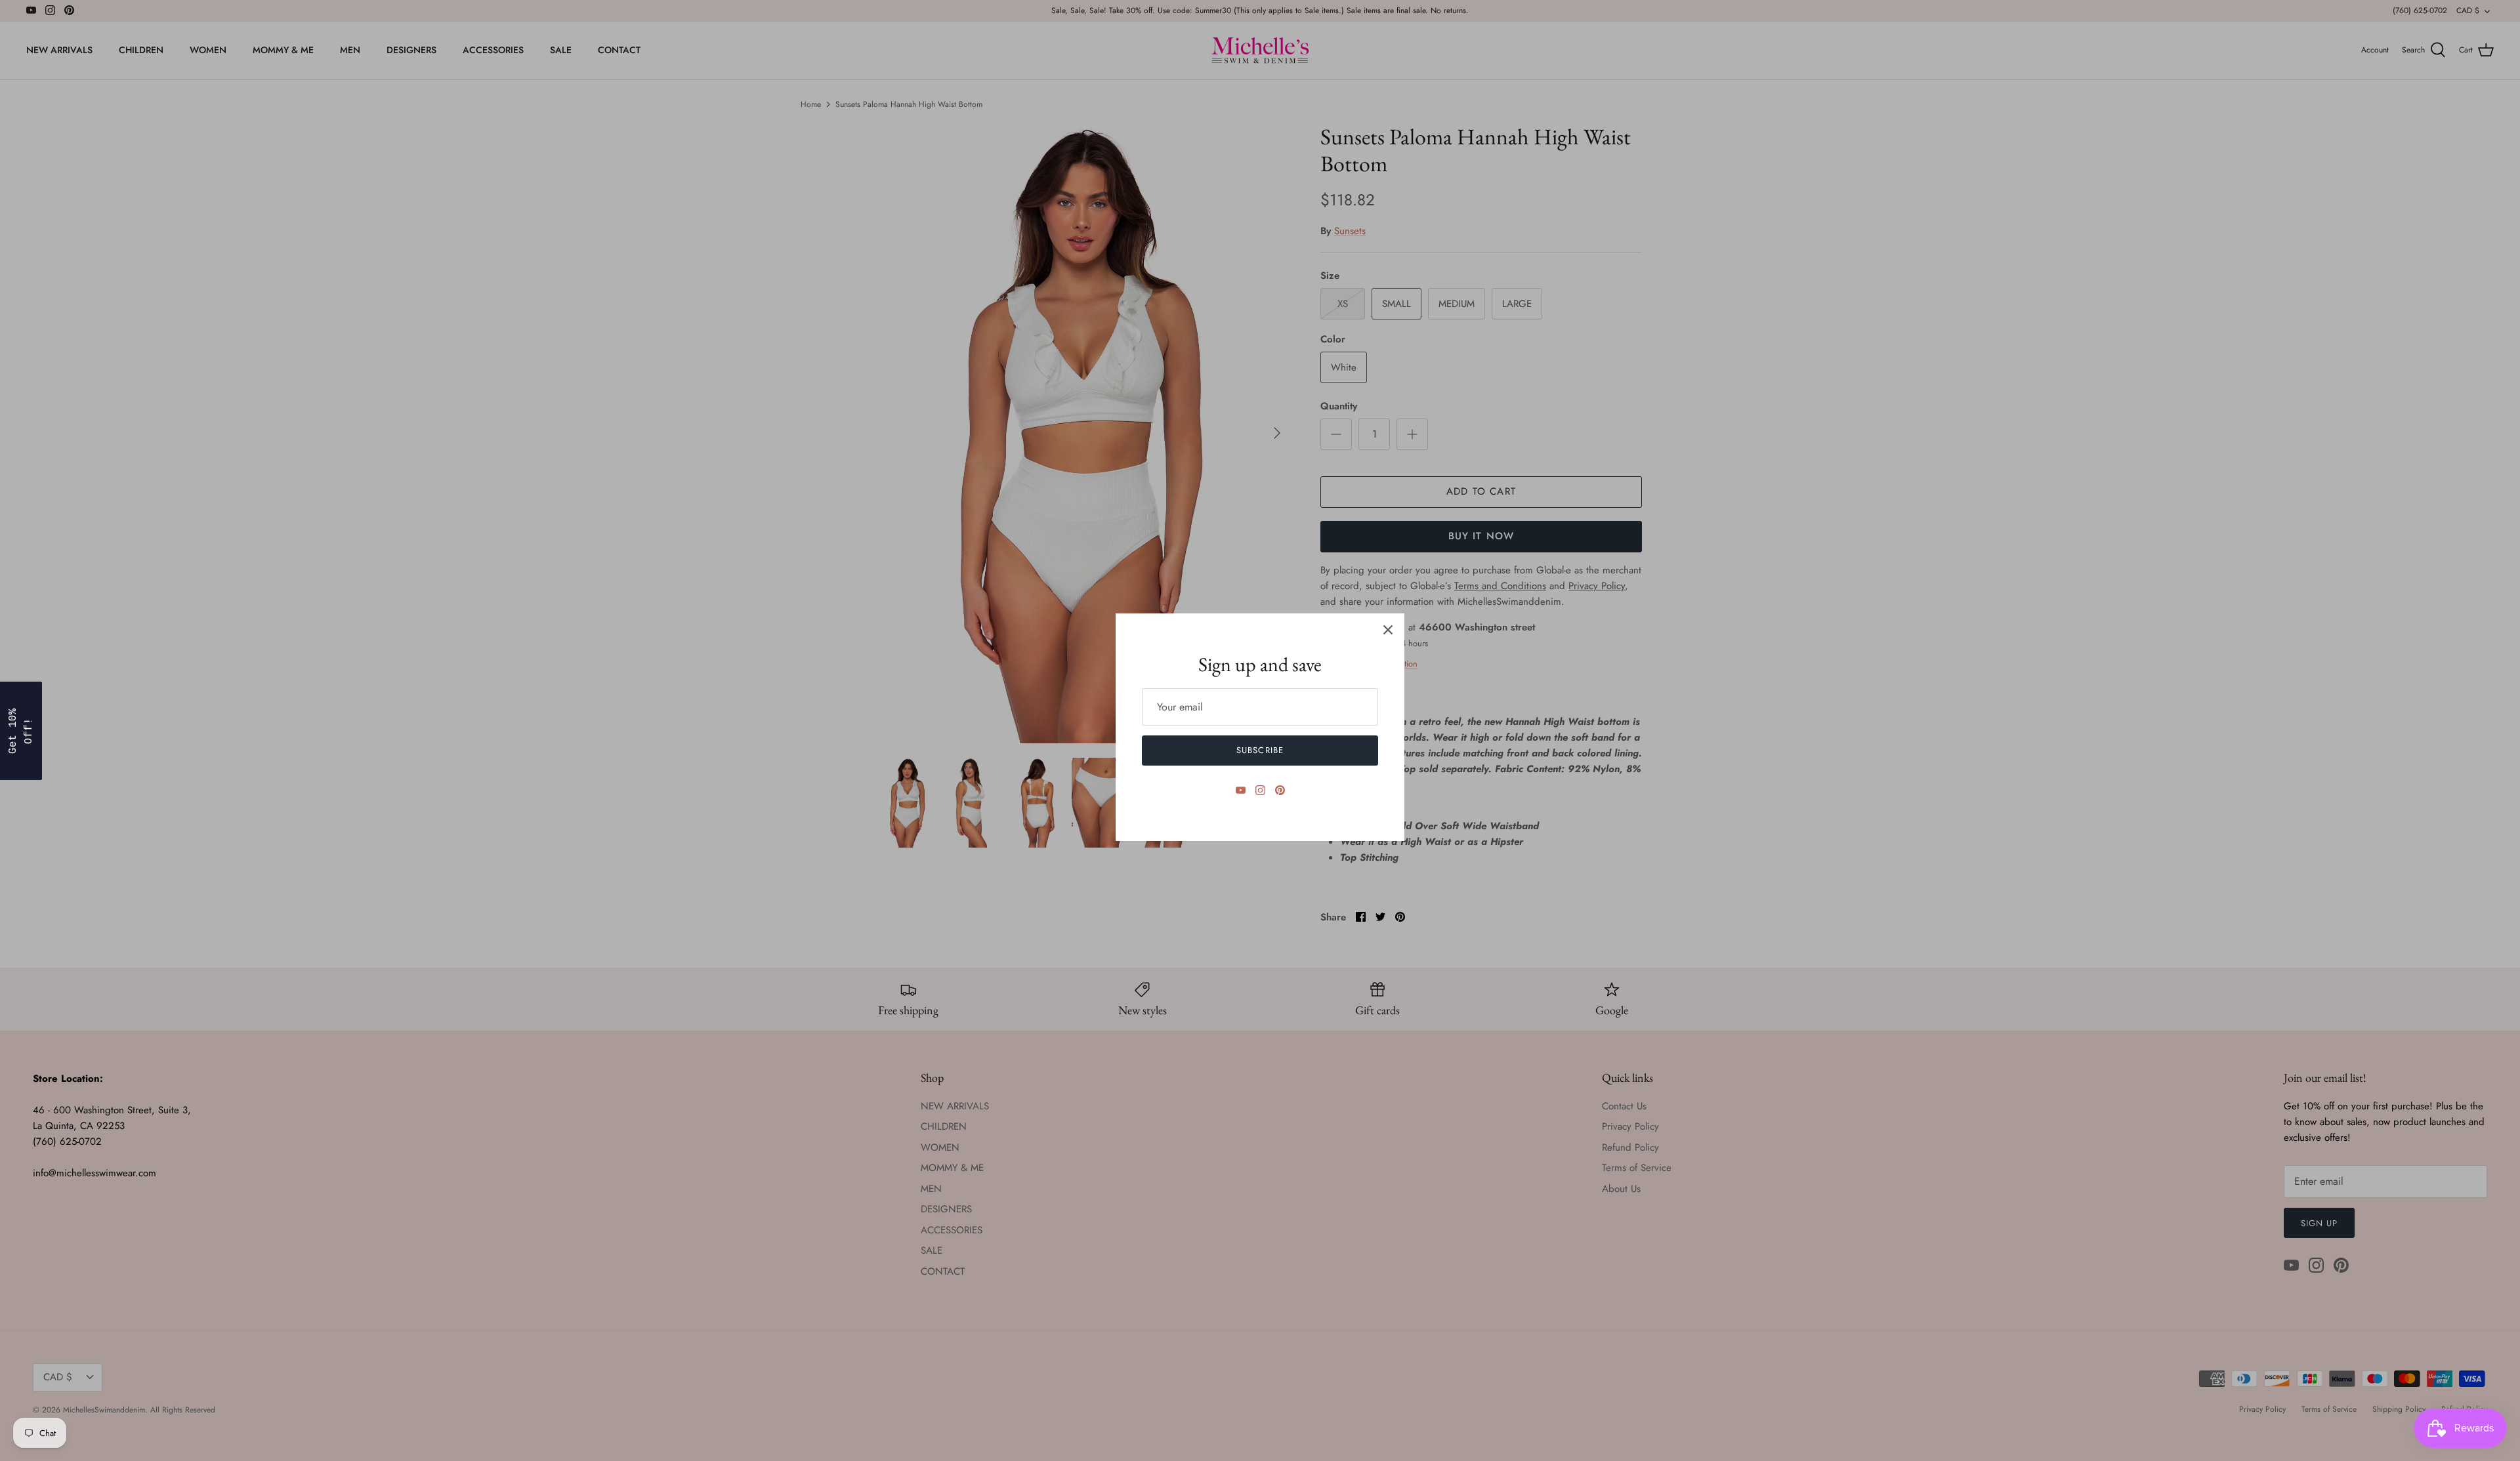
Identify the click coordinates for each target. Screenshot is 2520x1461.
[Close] (1388, 630)
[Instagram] (1260, 790)
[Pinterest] (1280, 790)
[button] (21, 731)
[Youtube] (1241, 790)
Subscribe (1260, 750)
